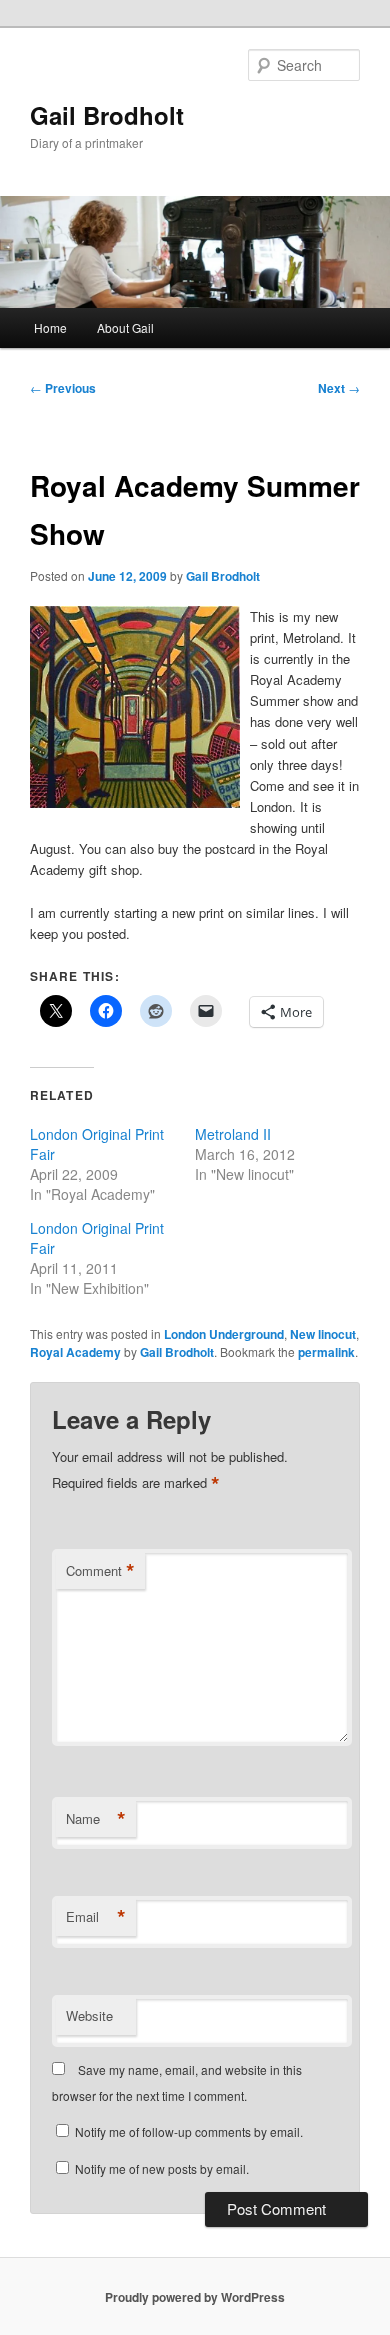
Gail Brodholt (107, 115)
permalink (326, 1352)
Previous (63, 388)
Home (50, 327)
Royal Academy (75, 1352)
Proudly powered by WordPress (195, 2297)
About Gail (125, 327)
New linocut (323, 1334)
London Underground (224, 1334)
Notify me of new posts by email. (162, 2168)
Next (339, 388)
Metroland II (233, 1134)
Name (96, 1819)
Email (96, 1917)
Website (89, 2015)
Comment (100, 1571)
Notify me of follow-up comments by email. (189, 2131)
